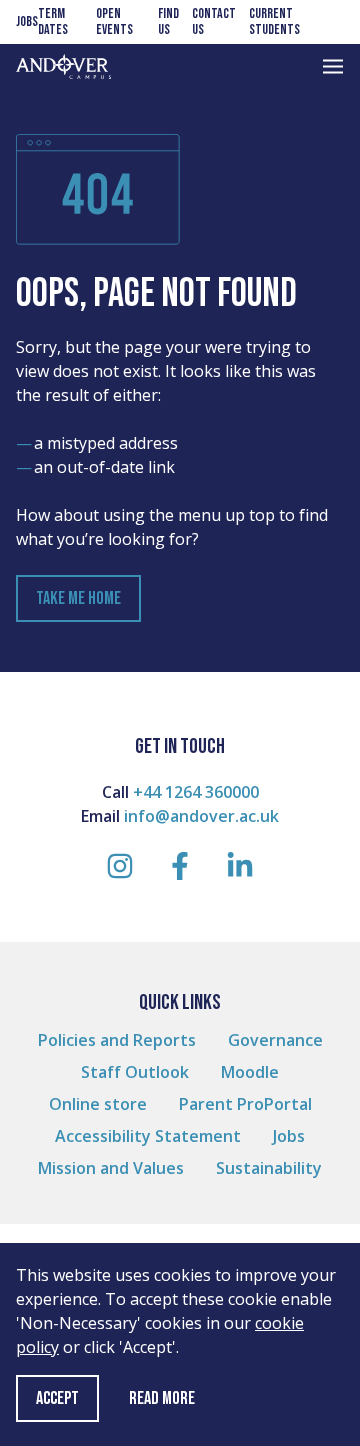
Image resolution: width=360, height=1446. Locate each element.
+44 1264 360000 (196, 792)
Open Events (114, 21)
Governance (275, 1040)
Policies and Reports (117, 1040)
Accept (57, 1398)
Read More (162, 1399)
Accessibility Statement (148, 1136)
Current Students (274, 21)
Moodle (250, 1072)
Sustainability (269, 1168)
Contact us (214, 21)
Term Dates (53, 21)
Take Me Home (78, 598)
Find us (168, 21)
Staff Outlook (135, 1072)
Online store (98, 1104)
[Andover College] (63, 66)
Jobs (27, 21)
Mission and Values (111, 1168)
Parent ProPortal (245, 1104)
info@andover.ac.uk (201, 816)
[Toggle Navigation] (333, 66)
